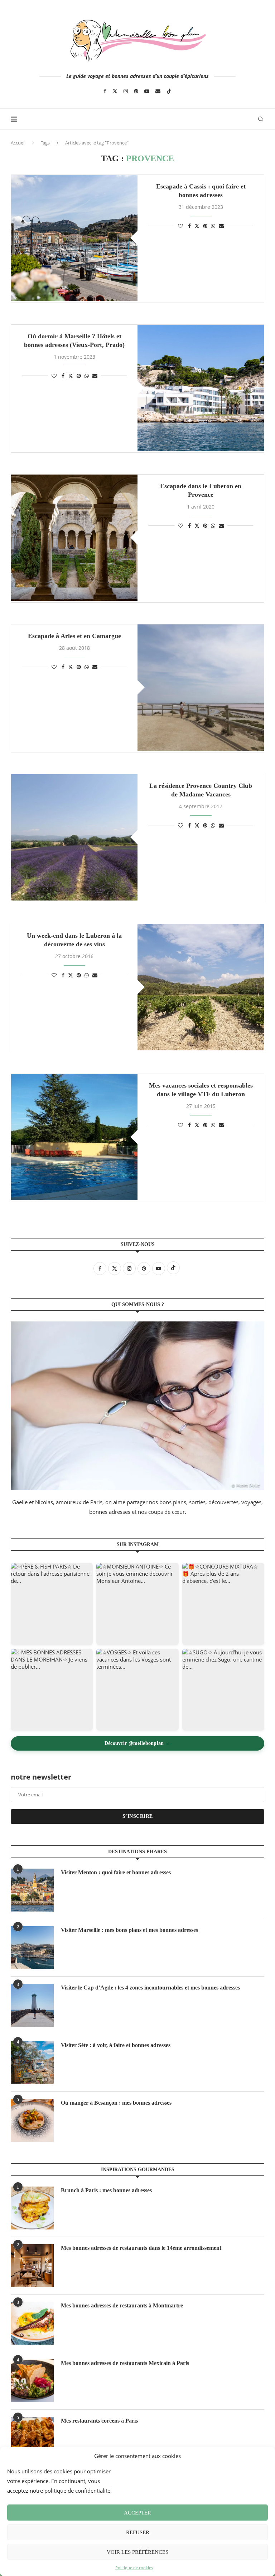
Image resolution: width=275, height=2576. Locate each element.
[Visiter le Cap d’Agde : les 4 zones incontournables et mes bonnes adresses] (32, 2005)
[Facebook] (105, 91)
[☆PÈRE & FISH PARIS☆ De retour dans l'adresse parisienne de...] (52, 1604)
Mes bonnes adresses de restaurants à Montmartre (122, 2305)
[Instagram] (126, 91)
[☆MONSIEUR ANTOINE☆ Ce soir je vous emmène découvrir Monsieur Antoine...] (137, 1604)
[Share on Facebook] (189, 226)
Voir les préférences (137, 2552)
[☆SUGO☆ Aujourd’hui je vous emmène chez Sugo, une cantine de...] (223, 1690)
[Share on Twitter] (197, 226)
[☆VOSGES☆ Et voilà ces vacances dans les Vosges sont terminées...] (137, 1690)
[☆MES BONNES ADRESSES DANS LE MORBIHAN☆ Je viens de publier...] (52, 1690)
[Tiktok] (169, 91)
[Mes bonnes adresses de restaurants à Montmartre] (32, 2323)
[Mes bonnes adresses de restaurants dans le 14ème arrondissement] (32, 2266)
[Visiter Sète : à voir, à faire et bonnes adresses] (32, 2063)
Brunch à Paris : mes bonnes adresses (106, 2190)
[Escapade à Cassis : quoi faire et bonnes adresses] (74, 238)
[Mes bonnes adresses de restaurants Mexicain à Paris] (32, 2381)
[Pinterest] (136, 91)
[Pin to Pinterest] (205, 226)
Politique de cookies (134, 2568)
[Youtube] (147, 91)
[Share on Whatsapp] (213, 226)
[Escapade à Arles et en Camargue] (201, 688)
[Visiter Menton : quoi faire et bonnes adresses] (32, 1890)
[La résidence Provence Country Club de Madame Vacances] (74, 837)
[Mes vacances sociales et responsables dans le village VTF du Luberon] (74, 1137)
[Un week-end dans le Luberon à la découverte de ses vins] (201, 987)
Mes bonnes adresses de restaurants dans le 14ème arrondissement (141, 2248)
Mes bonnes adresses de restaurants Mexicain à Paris (125, 2363)
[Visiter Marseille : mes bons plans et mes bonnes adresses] (32, 1948)
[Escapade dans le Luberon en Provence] (74, 538)
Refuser (138, 2532)
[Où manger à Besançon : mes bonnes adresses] (32, 2120)
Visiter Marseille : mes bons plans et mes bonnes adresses (129, 1930)
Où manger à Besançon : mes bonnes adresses (116, 2103)
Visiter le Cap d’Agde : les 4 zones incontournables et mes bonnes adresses (150, 1988)
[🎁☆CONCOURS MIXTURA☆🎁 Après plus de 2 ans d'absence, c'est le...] (223, 1604)
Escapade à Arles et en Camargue (74, 636)
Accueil (18, 143)
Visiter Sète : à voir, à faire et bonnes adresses (116, 2045)
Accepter (137, 2513)
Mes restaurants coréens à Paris (99, 2421)
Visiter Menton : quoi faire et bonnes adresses (116, 1872)
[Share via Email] (221, 226)
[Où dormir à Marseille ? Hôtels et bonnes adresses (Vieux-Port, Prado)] (201, 388)
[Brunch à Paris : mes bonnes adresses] (32, 2208)
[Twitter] (115, 91)
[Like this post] (180, 226)
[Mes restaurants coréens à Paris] (32, 2438)
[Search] (261, 119)
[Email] (158, 91)
